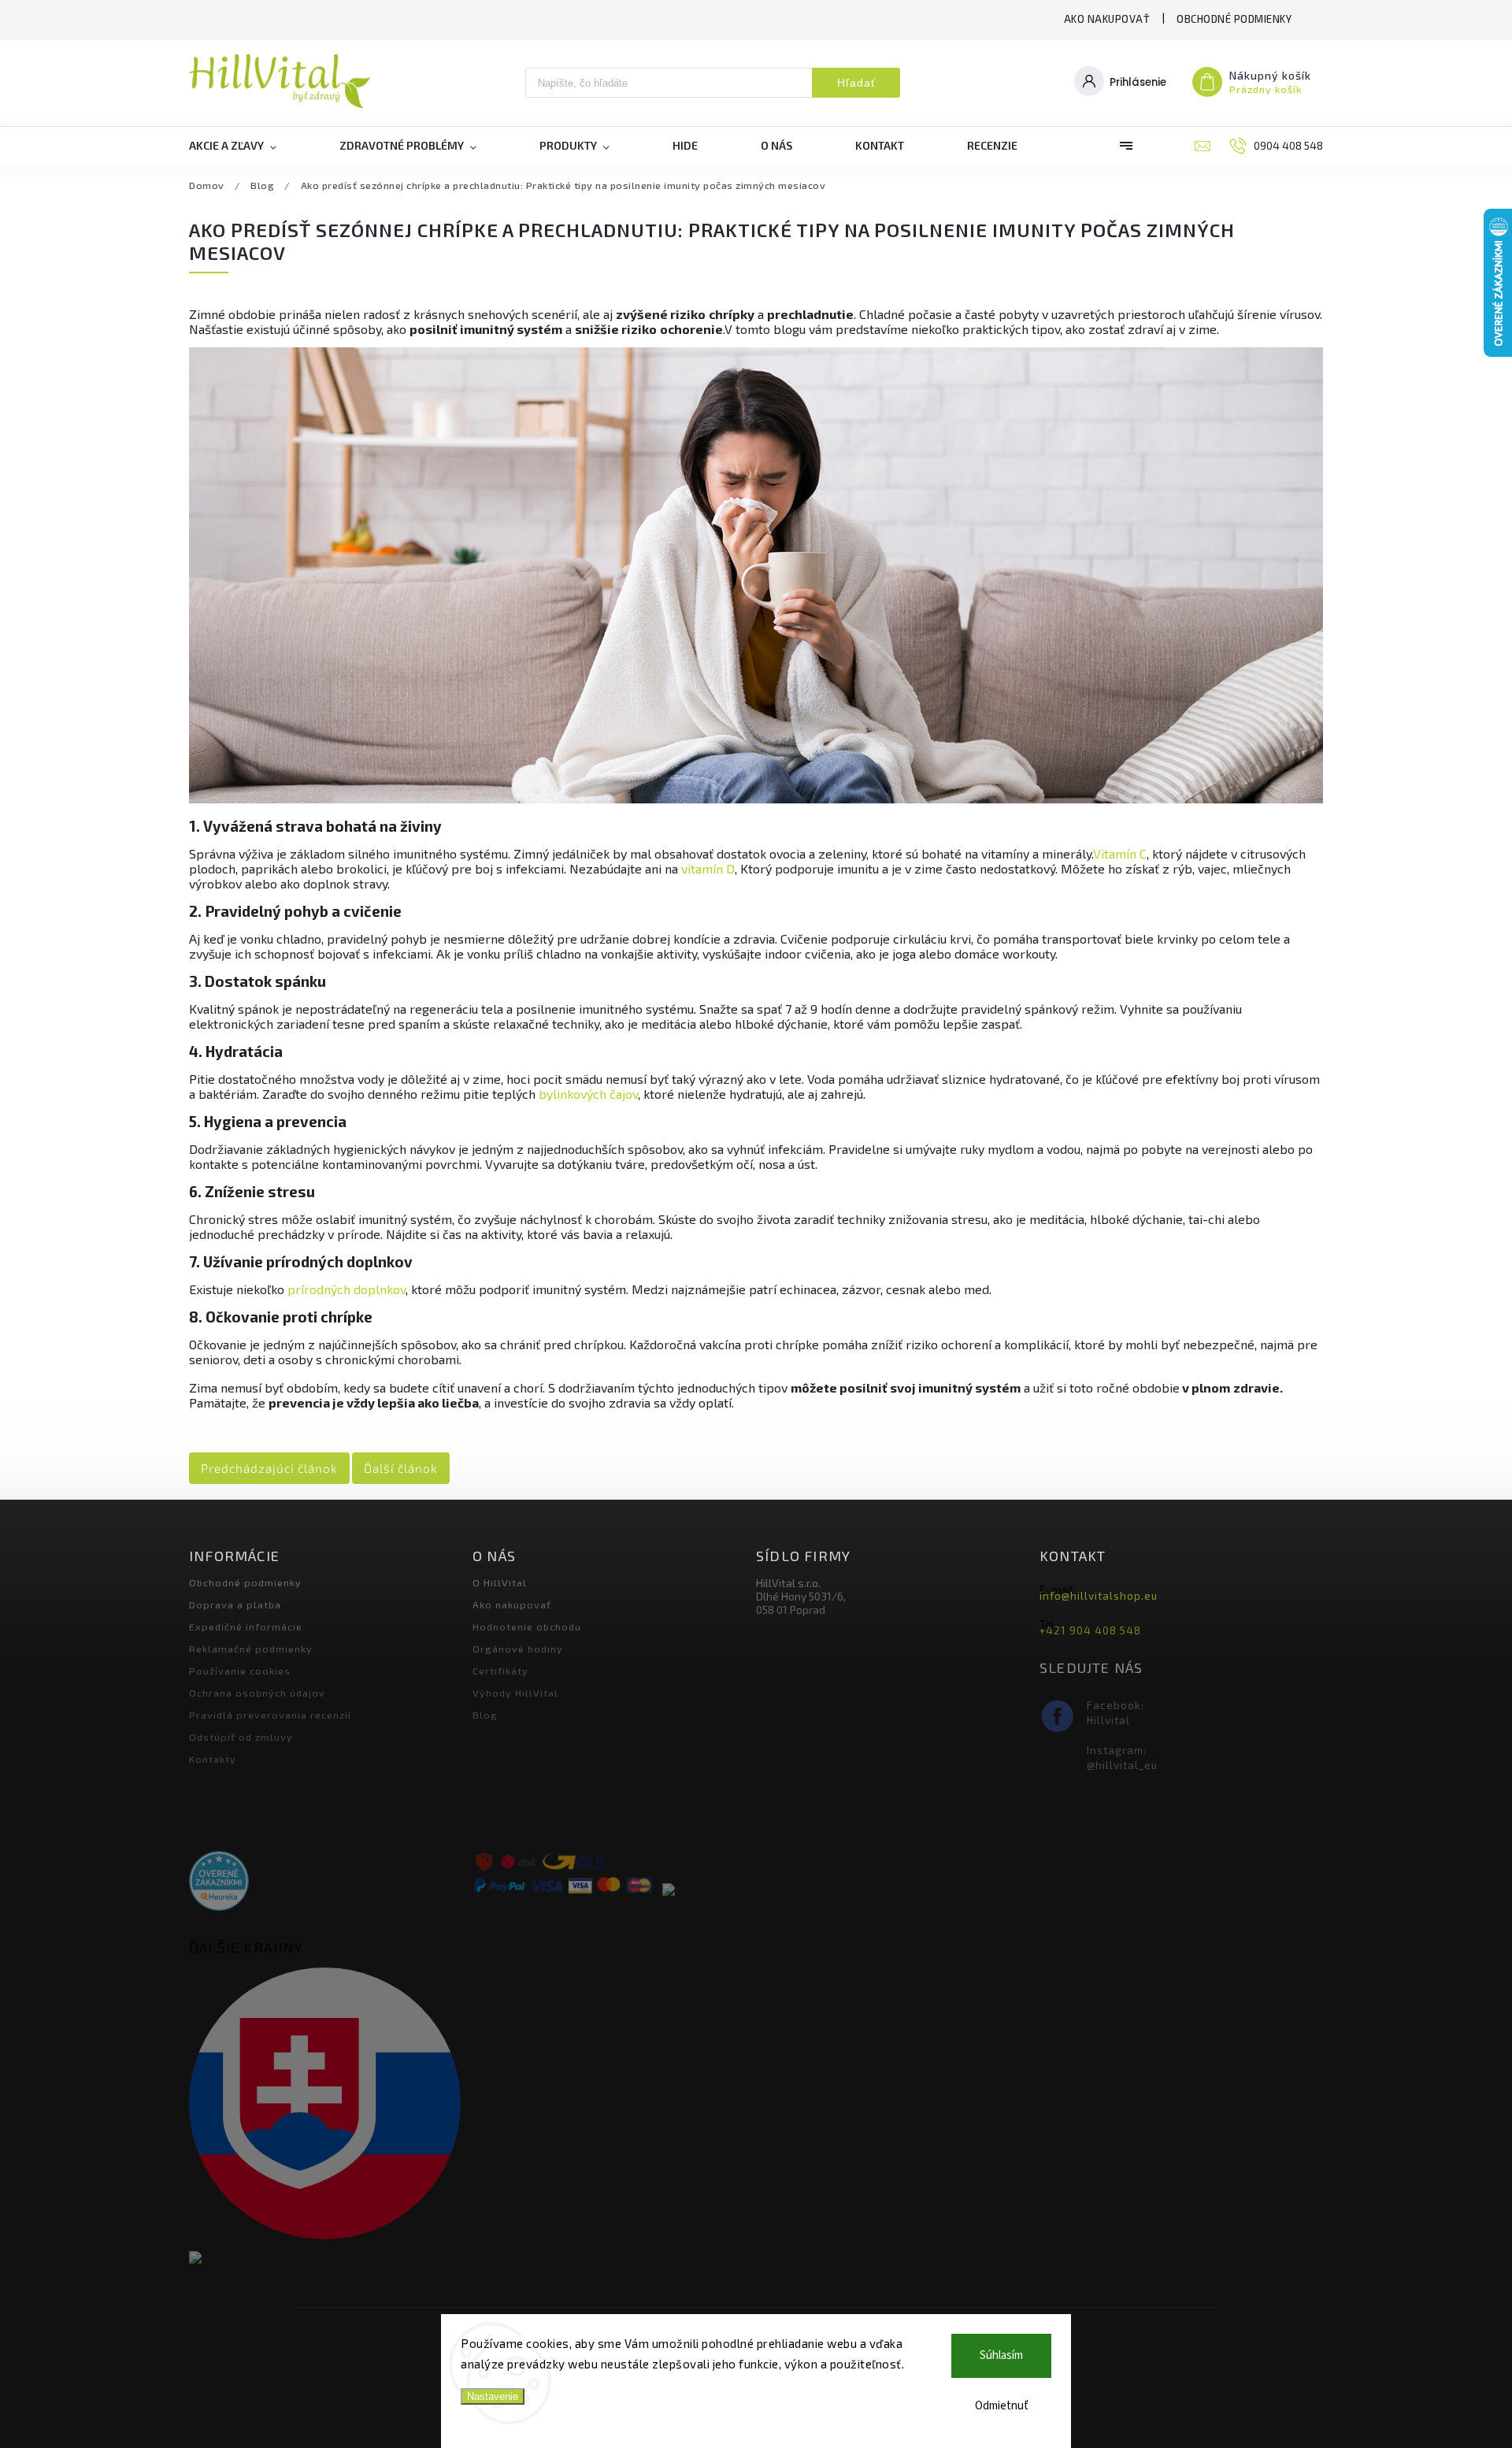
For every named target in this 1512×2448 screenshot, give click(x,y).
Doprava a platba (235, 1604)
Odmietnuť (1002, 2406)
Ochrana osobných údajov (257, 1693)
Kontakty (213, 1759)
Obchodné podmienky (1234, 19)
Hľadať (856, 83)
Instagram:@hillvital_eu (1122, 1758)
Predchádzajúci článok (269, 1468)
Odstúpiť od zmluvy (241, 1737)
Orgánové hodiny (518, 1649)
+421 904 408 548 (1090, 1630)
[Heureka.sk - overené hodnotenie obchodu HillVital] (219, 1882)
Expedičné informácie (246, 1626)
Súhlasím (1001, 2355)
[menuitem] (248, 146)
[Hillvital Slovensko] (325, 2105)
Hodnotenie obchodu (527, 1626)
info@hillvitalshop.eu (1099, 1596)
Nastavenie (493, 2396)
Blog (485, 1715)
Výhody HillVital (515, 1693)
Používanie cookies (240, 1671)
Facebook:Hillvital (1115, 1713)
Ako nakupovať (1107, 19)
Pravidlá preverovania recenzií (270, 1715)
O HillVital (500, 1582)
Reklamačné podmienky (251, 1649)
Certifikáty (500, 1671)
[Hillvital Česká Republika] (325, 2259)
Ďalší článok (401, 1468)
